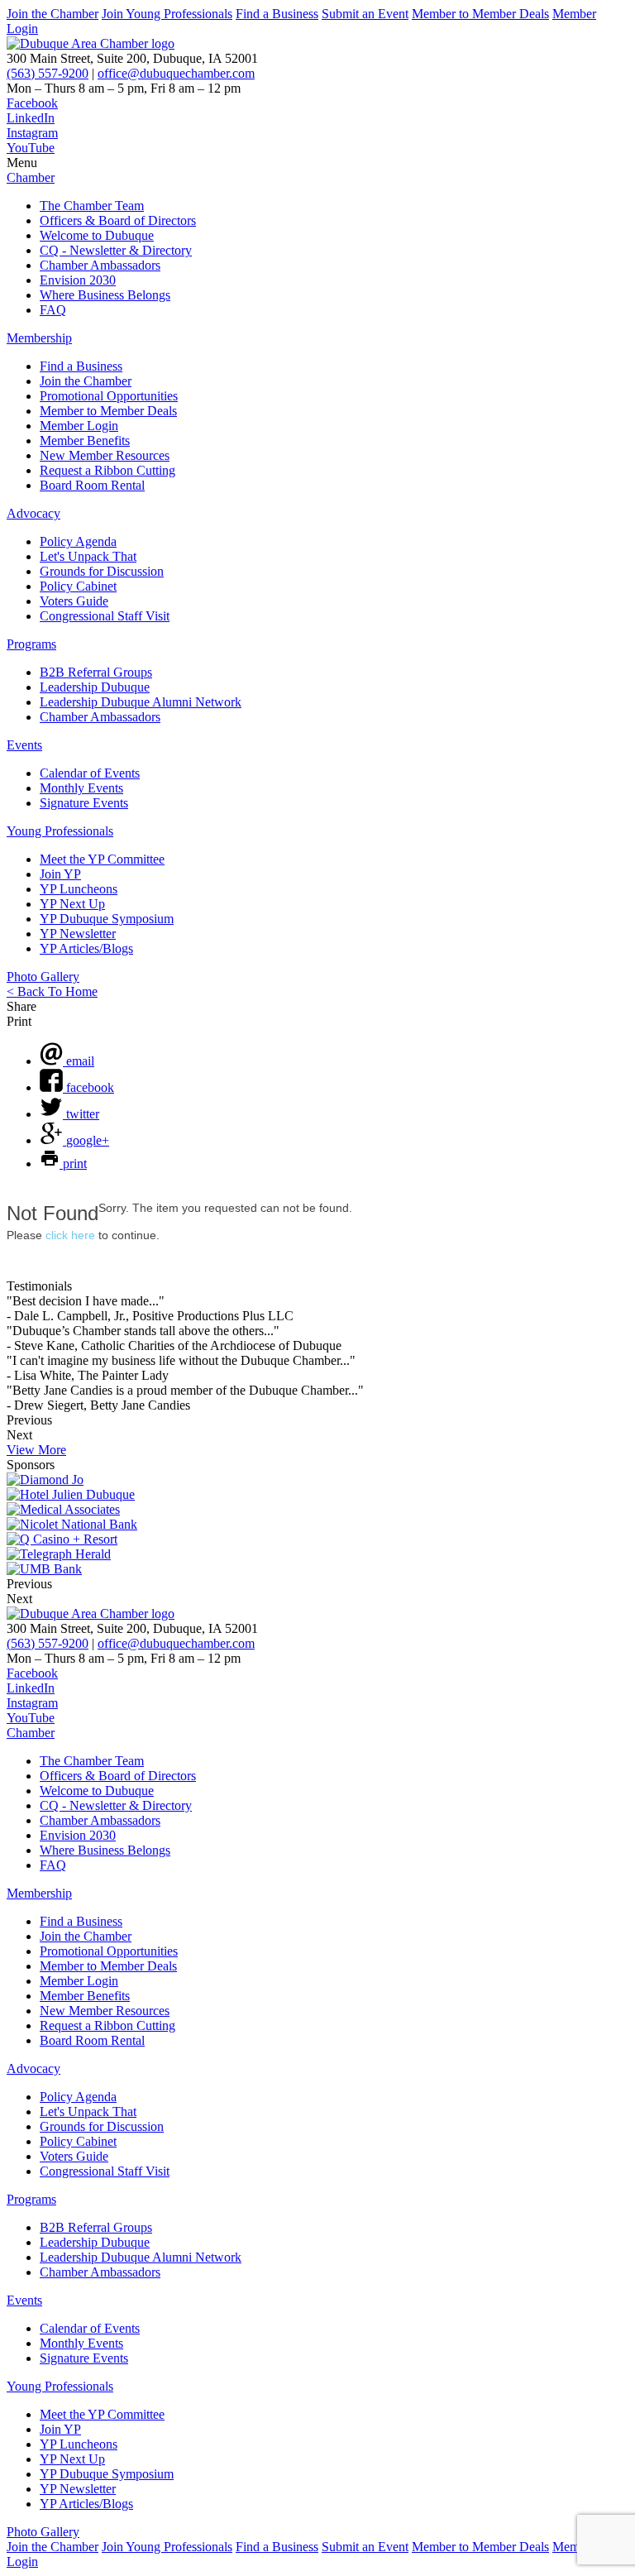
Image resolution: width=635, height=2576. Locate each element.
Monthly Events (81, 788)
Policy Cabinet (78, 586)
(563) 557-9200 (48, 73)
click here (70, 1235)
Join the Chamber (53, 14)
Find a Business (277, 14)
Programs (31, 644)
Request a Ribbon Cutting (107, 470)
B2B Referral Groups (96, 672)
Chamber (31, 177)
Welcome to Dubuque (97, 235)
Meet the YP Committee (102, 859)
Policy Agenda (78, 541)
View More (36, 1450)
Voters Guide (74, 601)
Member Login (79, 426)
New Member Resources (105, 455)
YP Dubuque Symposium (107, 919)
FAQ (53, 310)
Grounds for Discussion (102, 571)
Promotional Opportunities (109, 396)
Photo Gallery (43, 977)
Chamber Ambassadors (100, 265)
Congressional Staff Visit (105, 616)
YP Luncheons (79, 889)
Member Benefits (85, 441)
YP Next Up (72, 904)
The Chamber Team (92, 206)
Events (24, 745)
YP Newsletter (78, 934)
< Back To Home (52, 991)
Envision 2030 (78, 280)
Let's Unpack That (88, 556)
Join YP (60, 874)
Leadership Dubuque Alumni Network (141, 702)
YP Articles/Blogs (86, 948)
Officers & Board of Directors (118, 220)
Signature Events (84, 803)
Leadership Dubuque (95, 687)
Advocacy (33, 513)
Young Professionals (60, 831)
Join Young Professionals (167, 14)
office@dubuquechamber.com (176, 73)
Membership (39, 338)
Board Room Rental (92, 485)
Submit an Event (365, 14)
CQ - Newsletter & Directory (116, 250)
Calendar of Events (90, 773)
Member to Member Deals (480, 14)
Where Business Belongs (105, 295)
